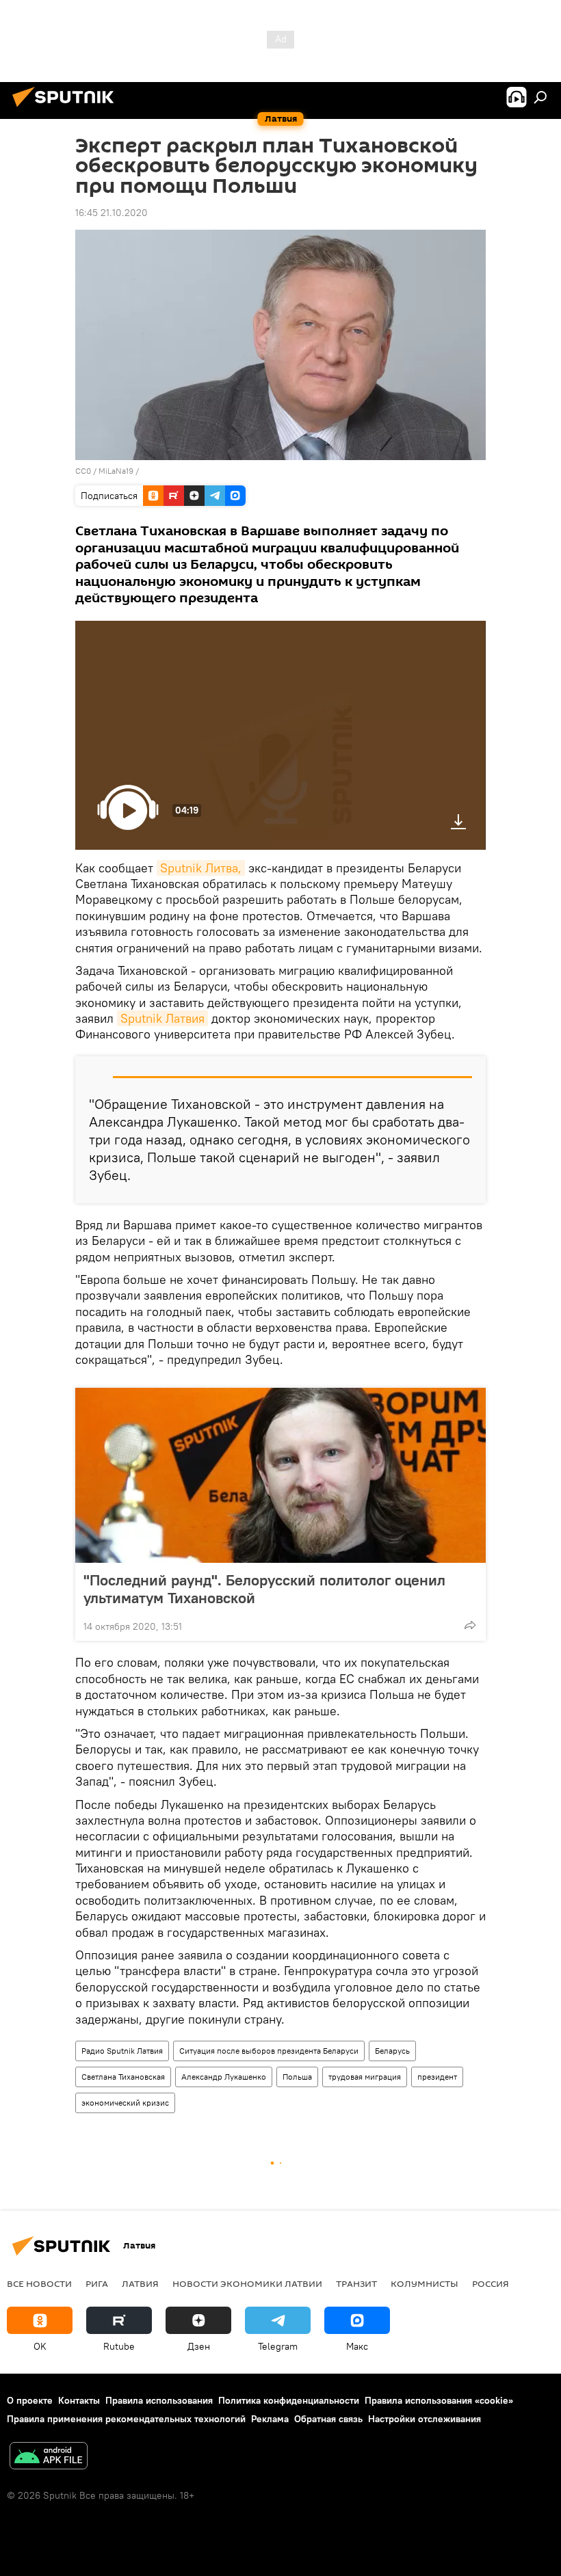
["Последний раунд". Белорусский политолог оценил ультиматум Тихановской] (280, 1475)
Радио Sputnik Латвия (122, 2051)
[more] (470, 1625)
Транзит (356, 2283)
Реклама (270, 2419)
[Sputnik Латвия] (67, 109)
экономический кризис (125, 2103)
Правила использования (159, 2400)
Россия (491, 2283)
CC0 (83, 471)
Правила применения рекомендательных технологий (126, 2419)
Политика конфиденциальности (289, 2400)
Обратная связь (328, 2419)
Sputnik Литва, (201, 868)
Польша (297, 2077)
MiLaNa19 (116, 471)
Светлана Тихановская (123, 2077)
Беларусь (392, 2051)
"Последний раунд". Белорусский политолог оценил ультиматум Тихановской (264, 1589)
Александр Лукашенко (224, 2077)
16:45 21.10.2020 (112, 213)
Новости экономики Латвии (247, 2283)
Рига (97, 2283)
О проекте (30, 2400)
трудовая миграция (365, 2077)
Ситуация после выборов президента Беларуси (269, 2051)
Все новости (39, 2283)
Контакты (79, 2400)
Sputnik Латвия (162, 1018)
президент (437, 2077)
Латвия (140, 2283)
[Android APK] (49, 2457)
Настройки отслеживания (425, 2419)
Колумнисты (425, 2283)
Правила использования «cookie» (439, 2400)
